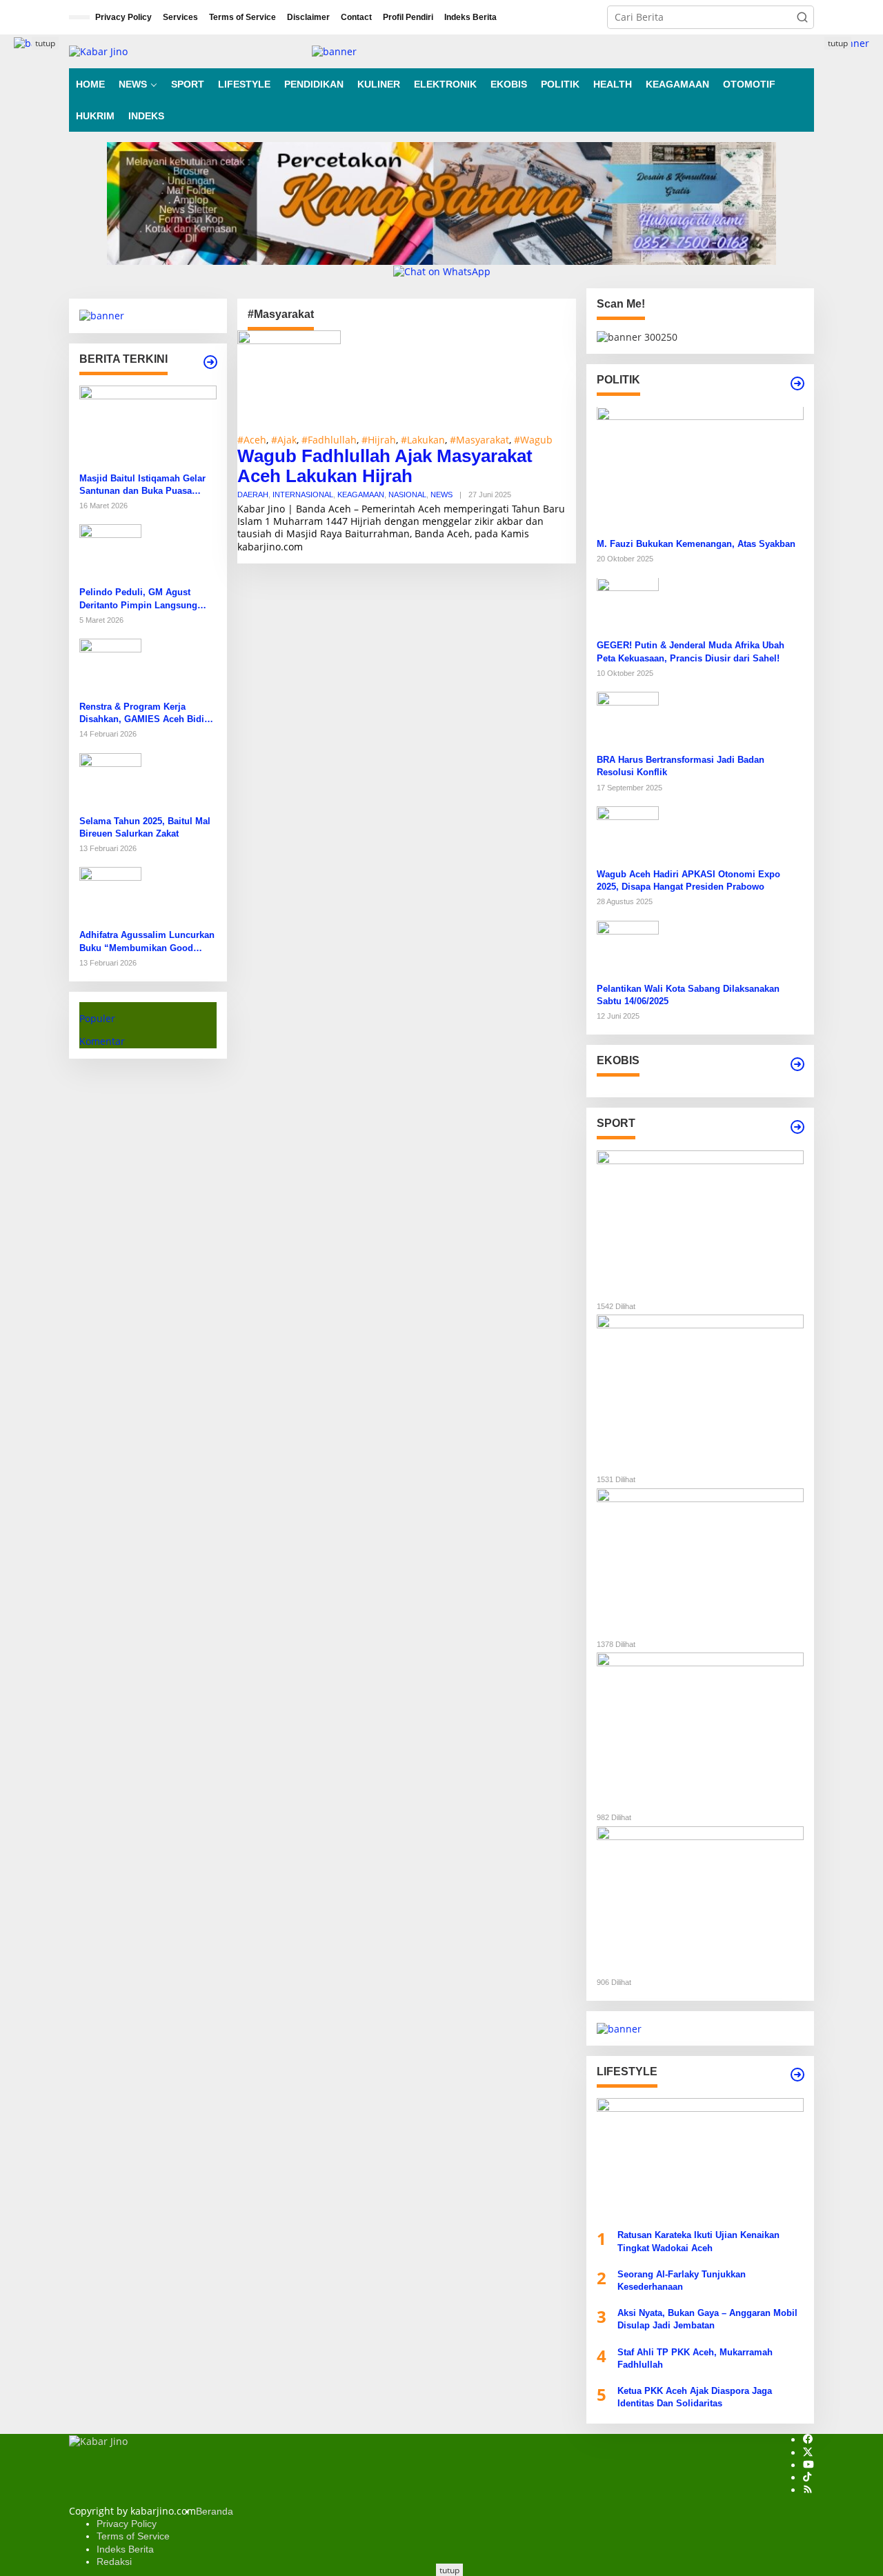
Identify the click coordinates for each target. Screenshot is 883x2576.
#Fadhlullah (329, 440)
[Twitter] (808, 2453)
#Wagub (533, 440)
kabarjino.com (270, 547)
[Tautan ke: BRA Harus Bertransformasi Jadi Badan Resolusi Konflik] (628, 722)
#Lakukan (423, 440)
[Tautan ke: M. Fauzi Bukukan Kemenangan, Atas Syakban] (700, 471)
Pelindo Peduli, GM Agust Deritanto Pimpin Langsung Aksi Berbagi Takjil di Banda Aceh (140, 599)
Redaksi (114, 2562)
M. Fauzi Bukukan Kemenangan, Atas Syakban (696, 544)
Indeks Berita (125, 2549)
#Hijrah (379, 440)
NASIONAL (407, 495)
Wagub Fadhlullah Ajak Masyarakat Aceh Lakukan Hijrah (385, 466)
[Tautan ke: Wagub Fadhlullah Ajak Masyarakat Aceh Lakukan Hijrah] (289, 381)
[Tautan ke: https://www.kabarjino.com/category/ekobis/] (797, 1064)
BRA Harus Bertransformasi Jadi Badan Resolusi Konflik (681, 766)
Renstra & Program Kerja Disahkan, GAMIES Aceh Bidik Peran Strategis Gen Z (144, 713)
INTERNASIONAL (303, 495)
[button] (802, 17)
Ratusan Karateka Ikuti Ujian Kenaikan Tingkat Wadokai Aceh (698, 2241)
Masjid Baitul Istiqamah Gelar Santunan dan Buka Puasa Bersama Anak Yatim (142, 485)
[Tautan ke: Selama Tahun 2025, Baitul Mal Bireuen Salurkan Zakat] (110, 782)
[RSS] (808, 2490)
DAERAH (253, 495)
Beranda (215, 2511)
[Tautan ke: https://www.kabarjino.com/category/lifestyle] (797, 2075)
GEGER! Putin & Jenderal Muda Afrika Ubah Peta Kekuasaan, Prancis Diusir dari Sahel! (691, 652)
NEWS (441, 495)
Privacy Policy (127, 2524)
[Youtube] (808, 2465)
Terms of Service (133, 2536)
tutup (45, 43)
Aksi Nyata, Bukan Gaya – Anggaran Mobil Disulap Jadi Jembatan (707, 2319)
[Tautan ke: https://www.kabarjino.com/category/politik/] (797, 383)
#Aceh (252, 440)
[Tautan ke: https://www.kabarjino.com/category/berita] (210, 362)
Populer (97, 1018)
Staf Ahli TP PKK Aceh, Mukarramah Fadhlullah (695, 2358)
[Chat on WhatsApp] (442, 271)
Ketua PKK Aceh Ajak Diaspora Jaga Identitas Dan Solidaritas (695, 2397)
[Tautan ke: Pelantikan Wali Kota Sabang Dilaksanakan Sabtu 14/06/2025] (628, 951)
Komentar (102, 1041)
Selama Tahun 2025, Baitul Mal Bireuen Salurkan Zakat (145, 827)
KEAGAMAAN (361, 495)
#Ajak (284, 440)
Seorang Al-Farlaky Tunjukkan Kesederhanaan (682, 2280)
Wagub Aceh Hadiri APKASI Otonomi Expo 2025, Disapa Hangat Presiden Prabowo (688, 880)
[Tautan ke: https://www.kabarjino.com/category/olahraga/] (797, 1127)
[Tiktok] (807, 2478)
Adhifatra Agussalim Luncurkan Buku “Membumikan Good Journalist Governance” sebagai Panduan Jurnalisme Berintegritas (147, 942)
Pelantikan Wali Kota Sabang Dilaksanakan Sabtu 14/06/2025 (688, 995)
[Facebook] (808, 2440)
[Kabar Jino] (98, 51)
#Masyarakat (479, 440)
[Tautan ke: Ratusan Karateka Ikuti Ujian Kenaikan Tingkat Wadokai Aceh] (700, 2163)
